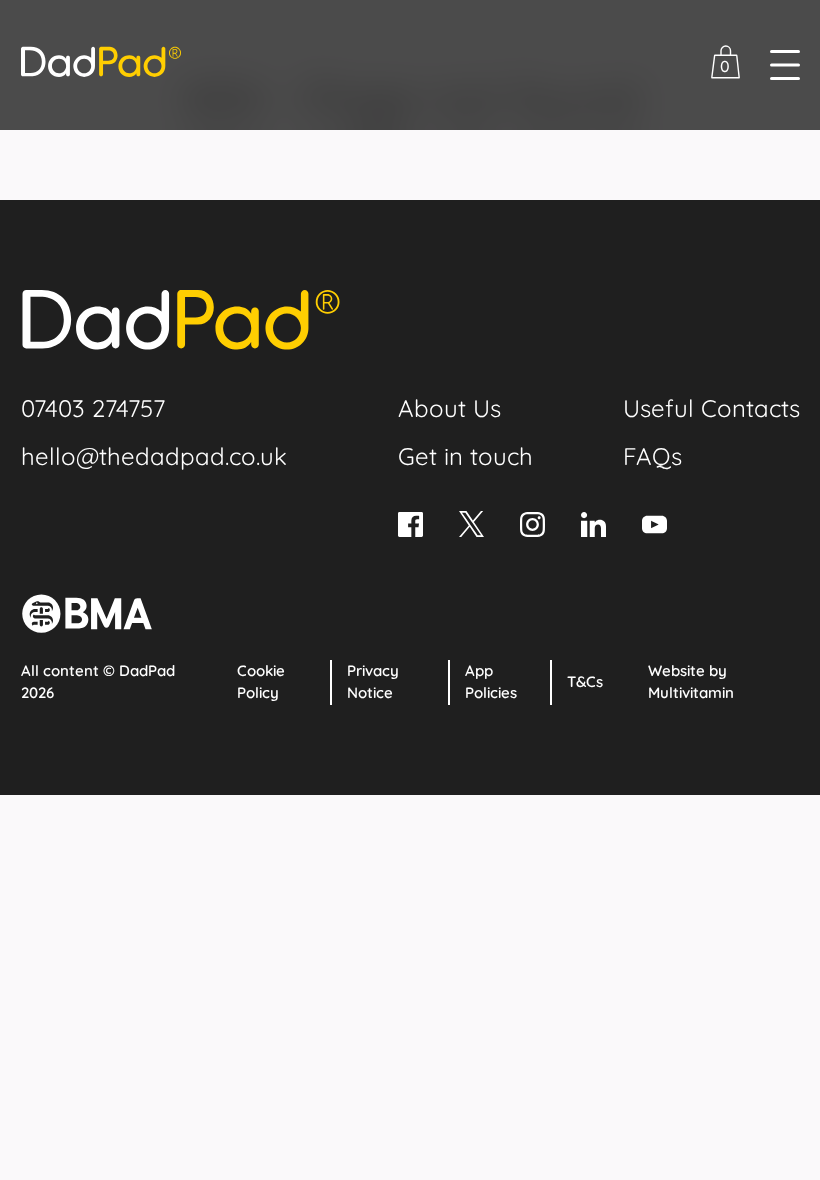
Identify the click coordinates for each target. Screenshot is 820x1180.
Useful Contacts (711, 408)
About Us (449, 408)
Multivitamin (691, 692)
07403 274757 (93, 408)
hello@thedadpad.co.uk (154, 456)
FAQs (652, 456)
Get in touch (465, 456)
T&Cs (585, 681)
